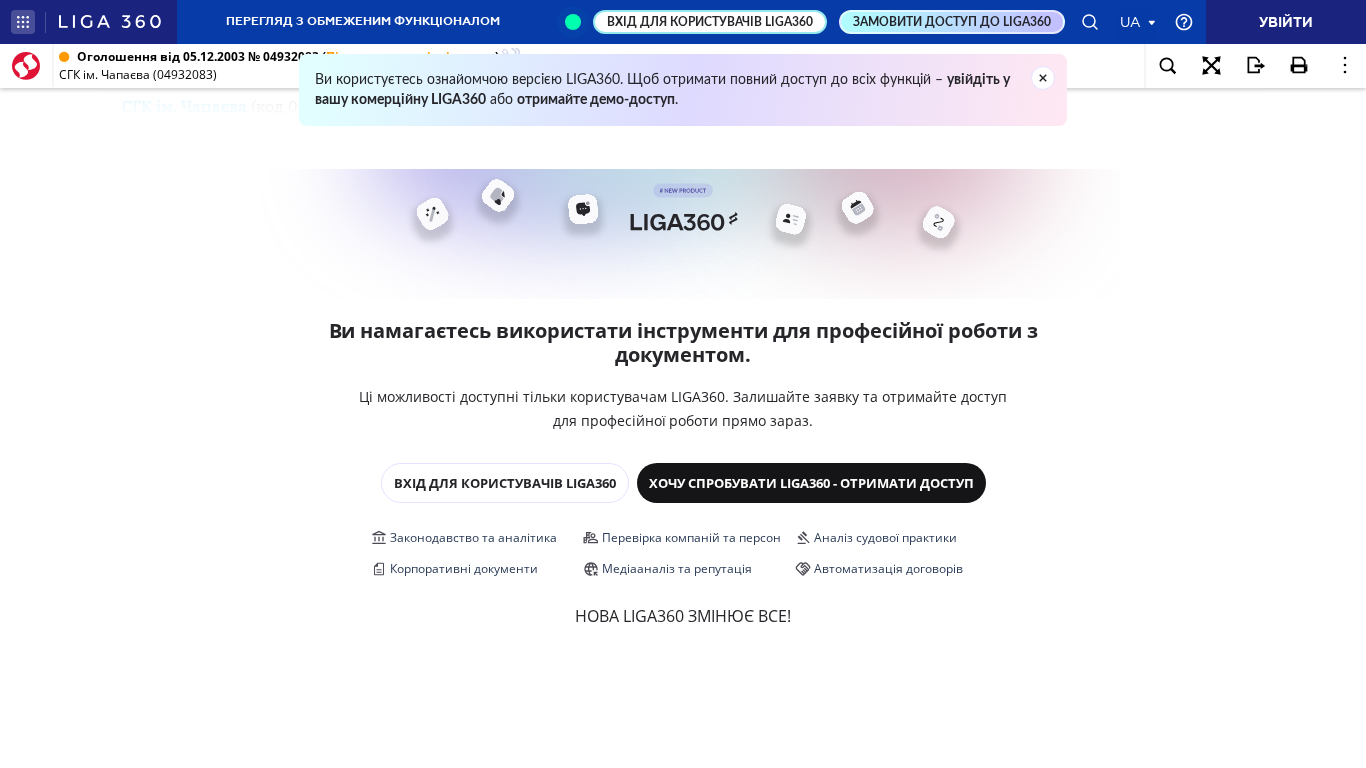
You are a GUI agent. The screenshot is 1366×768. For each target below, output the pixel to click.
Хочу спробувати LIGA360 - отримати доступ (811, 483)
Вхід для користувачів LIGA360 (505, 483)
